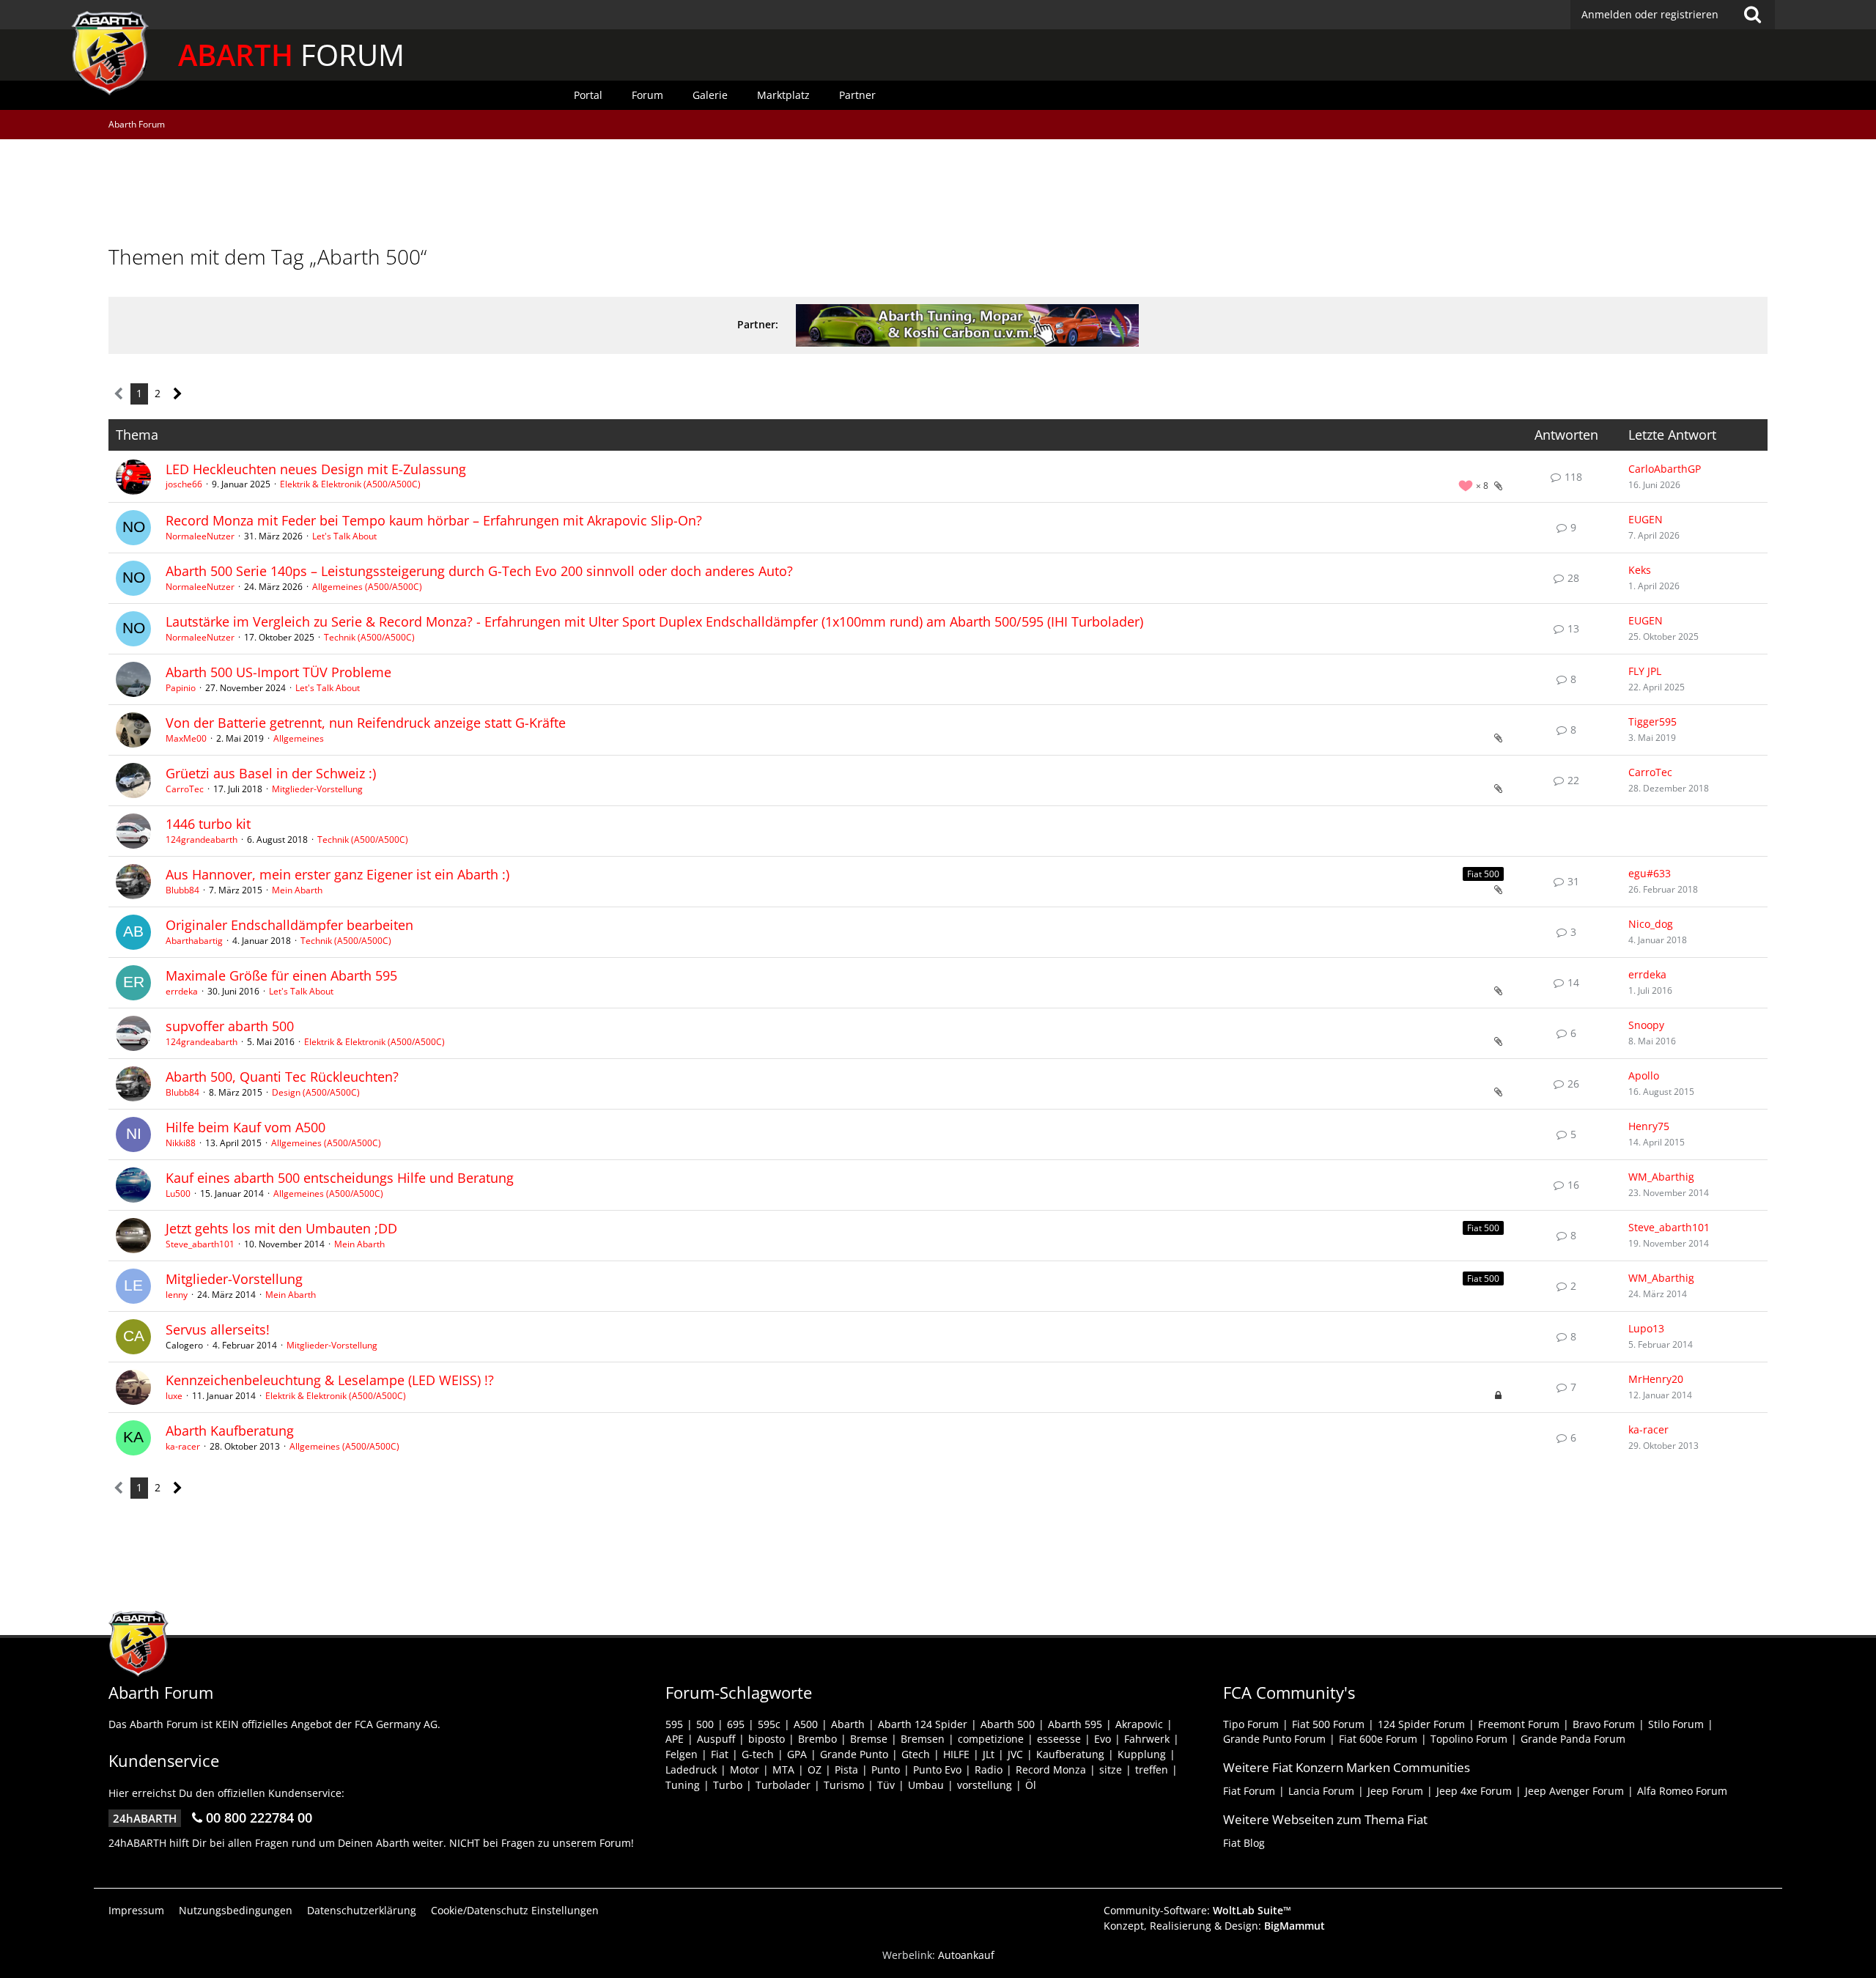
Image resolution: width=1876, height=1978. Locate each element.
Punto (886, 1770)
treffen (1152, 1770)
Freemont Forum (1519, 1724)
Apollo (1644, 1075)
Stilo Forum (1676, 1724)
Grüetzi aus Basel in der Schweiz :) (271, 773)
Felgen (682, 1754)
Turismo (844, 1785)
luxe (174, 1396)
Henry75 (1649, 1126)
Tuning (683, 1785)
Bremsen (923, 1739)
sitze (1111, 1770)
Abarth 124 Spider (923, 1724)
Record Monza (1051, 1770)
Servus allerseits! (218, 1329)
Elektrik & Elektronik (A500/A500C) (350, 484)
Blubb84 (182, 890)
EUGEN (1646, 519)
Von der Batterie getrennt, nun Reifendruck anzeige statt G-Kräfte (366, 723)
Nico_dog (1651, 924)
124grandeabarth (202, 839)
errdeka (182, 991)
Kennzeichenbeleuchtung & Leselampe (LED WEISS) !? (330, 1380)
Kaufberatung (1070, 1754)
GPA (797, 1754)
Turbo (728, 1785)
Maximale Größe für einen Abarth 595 (281, 975)
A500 (806, 1724)
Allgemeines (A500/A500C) (367, 587)
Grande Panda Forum (1573, 1739)
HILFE (956, 1754)
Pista (846, 1770)
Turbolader (783, 1785)
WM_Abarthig (1661, 1177)
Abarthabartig (194, 941)
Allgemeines (299, 738)
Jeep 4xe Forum (1474, 1791)
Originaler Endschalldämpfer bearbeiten (289, 925)
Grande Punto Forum (1274, 1739)
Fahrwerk (1147, 1739)
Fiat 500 (1483, 874)
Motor (745, 1770)
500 (705, 1724)
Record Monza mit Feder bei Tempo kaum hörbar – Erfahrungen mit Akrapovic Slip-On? (434, 520)
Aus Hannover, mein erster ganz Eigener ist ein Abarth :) (337, 874)
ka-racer (183, 1446)
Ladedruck (691, 1770)
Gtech (916, 1754)
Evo (1103, 1739)
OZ (815, 1770)
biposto (767, 1739)
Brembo (817, 1739)
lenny (177, 1295)
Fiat (720, 1754)
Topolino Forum (1469, 1739)
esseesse (1059, 1739)
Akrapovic (1139, 1724)
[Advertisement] (938, 194)
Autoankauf (966, 1955)
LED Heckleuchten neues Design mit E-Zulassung (316, 469)
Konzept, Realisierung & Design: (1214, 1926)
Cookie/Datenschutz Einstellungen (515, 1910)
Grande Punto (854, 1754)
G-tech (758, 1754)
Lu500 (178, 1193)
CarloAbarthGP (1665, 469)
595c (769, 1724)
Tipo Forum (1251, 1724)
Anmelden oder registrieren (1650, 14)
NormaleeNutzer (200, 536)
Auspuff (716, 1739)
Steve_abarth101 (200, 1244)
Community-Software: (1197, 1910)
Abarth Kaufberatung (230, 1431)
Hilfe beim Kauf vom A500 (245, 1127)
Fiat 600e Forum (1378, 1739)
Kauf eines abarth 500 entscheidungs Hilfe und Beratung (340, 1178)
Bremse (869, 1739)
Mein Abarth (297, 890)
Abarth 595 (1075, 1724)
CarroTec (185, 789)
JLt (989, 1754)
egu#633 (1650, 873)
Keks (1640, 570)
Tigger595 (1652, 722)
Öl (1031, 1785)
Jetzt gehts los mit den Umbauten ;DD (281, 1228)
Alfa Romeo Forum (1682, 1791)
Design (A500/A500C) (316, 1092)
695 (736, 1724)
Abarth (848, 1724)
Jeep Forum (1395, 1791)
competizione (991, 1739)
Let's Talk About (344, 536)
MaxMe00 (186, 738)
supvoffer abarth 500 (230, 1026)
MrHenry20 (1656, 1379)
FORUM (291, 55)
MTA (783, 1770)
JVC (1015, 1754)
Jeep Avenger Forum (1574, 1791)
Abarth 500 (1008, 1724)
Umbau (926, 1785)
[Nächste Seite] (178, 394)
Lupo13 (1646, 1328)
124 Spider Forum (1421, 1724)
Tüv (886, 1785)
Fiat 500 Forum (1328, 1724)
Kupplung (1142, 1754)
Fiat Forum (1249, 1791)
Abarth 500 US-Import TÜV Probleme (278, 672)
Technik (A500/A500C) (369, 637)
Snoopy (1646, 1025)
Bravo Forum (1604, 1724)
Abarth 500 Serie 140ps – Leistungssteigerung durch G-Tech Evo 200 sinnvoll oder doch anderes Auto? (479, 571)
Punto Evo (937, 1770)
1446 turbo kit (208, 824)
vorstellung (985, 1785)
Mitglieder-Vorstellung (317, 789)
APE (675, 1739)
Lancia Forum (1321, 1791)
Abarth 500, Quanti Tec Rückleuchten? (282, 1077)
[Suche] (1752, 15)
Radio (989, 1770)
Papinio (181, 688)
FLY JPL (1645, 671)
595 (674, 1724)
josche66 (184, 484)
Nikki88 (181, 1143)
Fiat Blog (1244, 1843)
